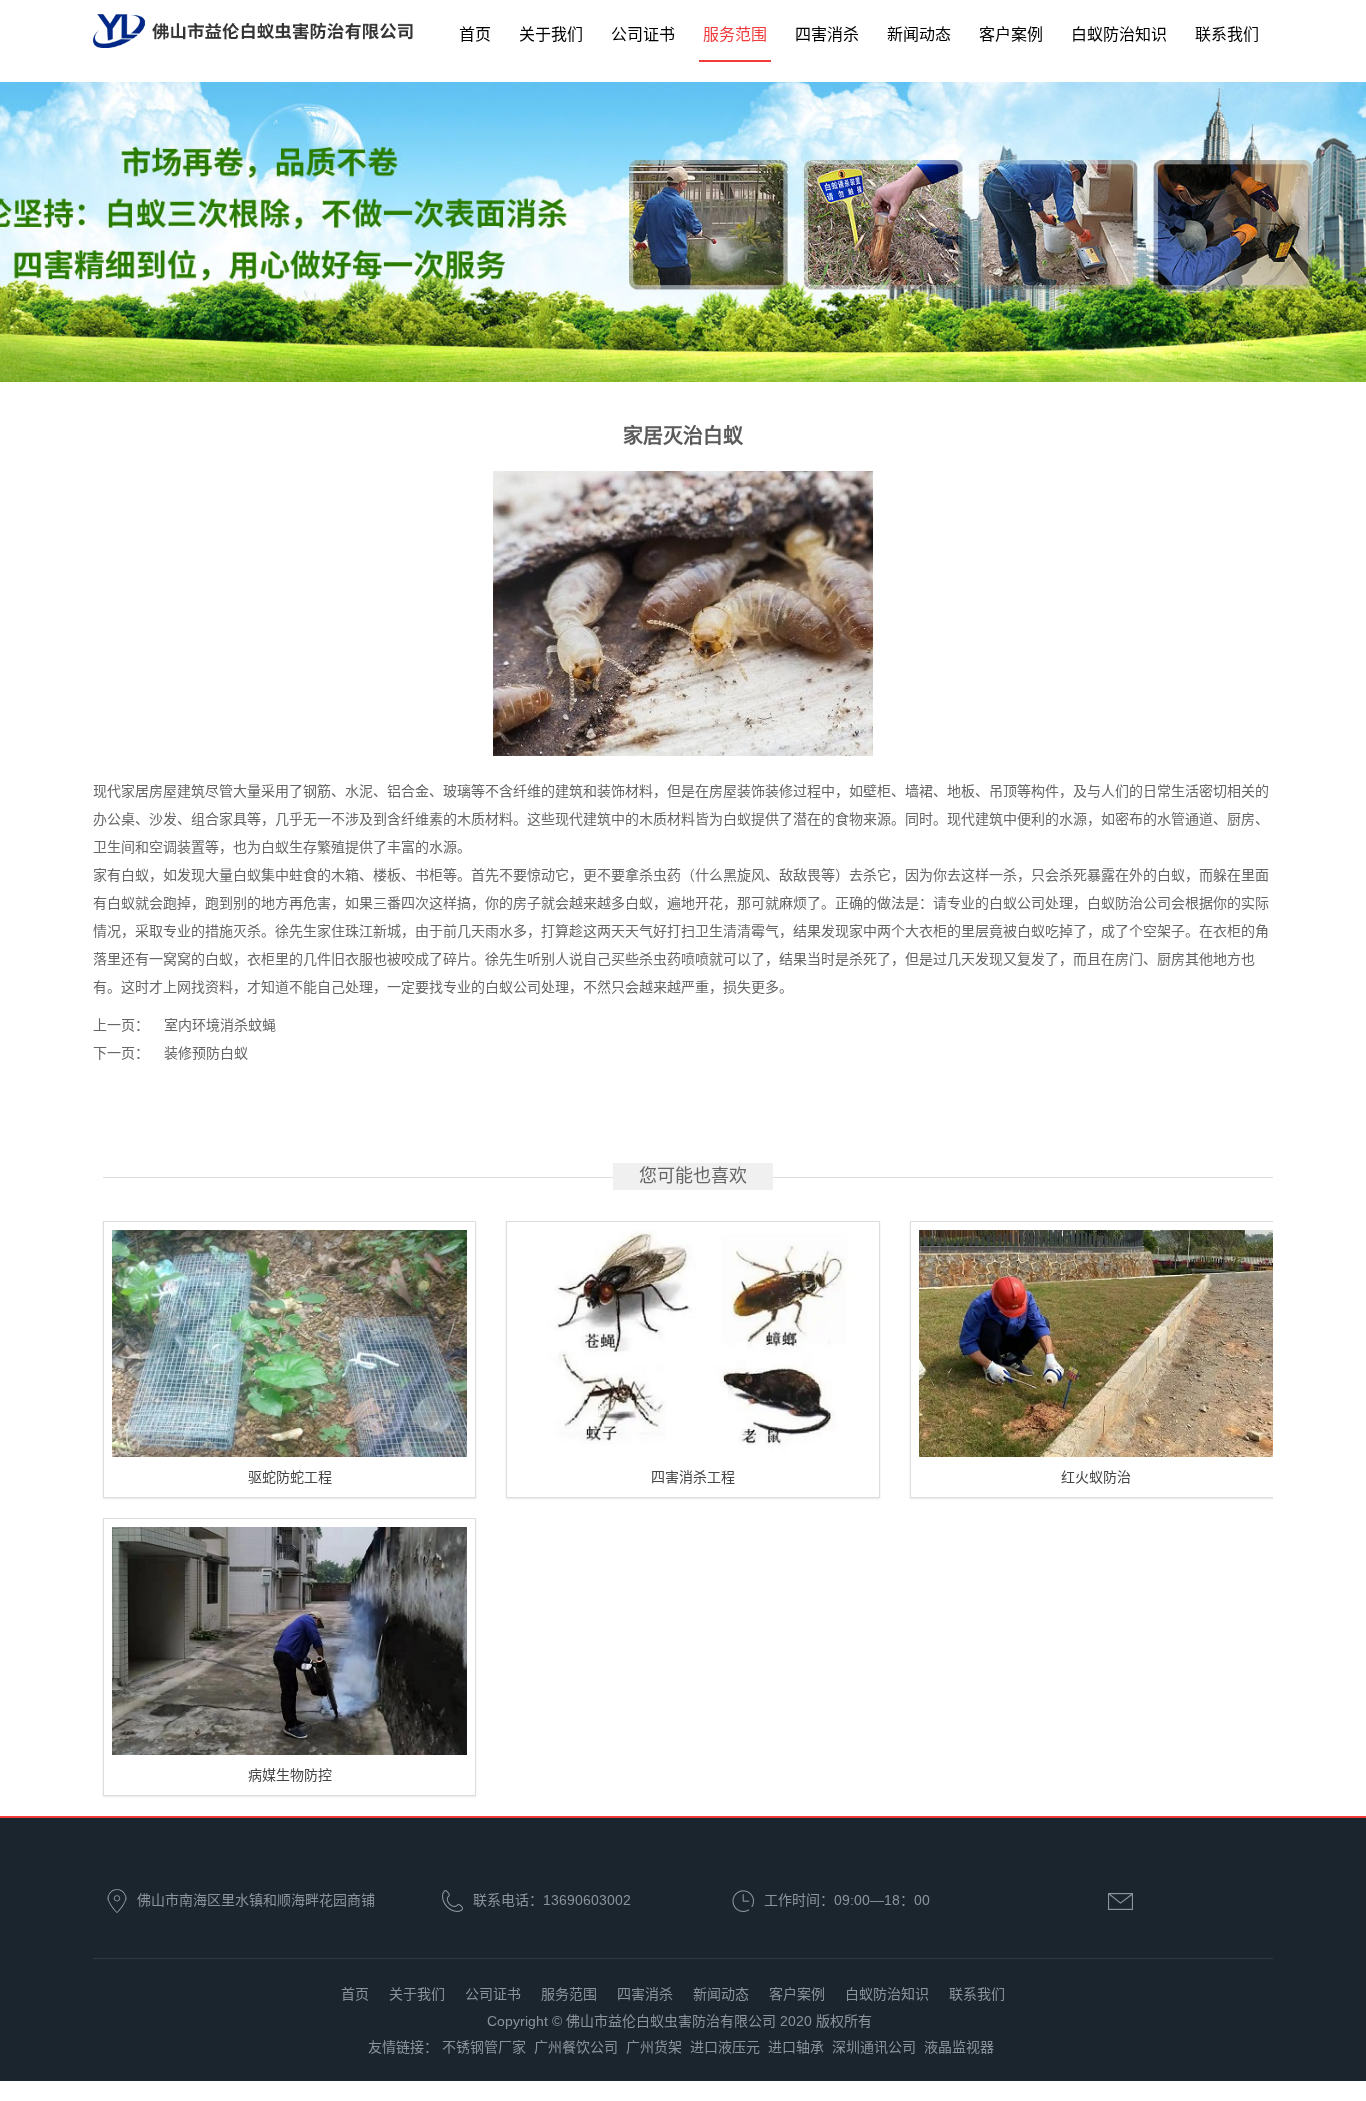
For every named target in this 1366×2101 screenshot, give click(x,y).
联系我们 (1227, 34)
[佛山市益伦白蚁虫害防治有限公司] (253, 32)
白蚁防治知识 (1119, 34)
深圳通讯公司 (874, 2047)
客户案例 (1011, 34)
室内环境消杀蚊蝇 (220, 1025)
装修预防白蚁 (206, 1053)
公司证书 (643, 34)
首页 (475, 34)
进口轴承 (796, 2047)
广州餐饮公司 (576, 2047)
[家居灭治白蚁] (683, 612)
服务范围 (735, 34)
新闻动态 (919, 34)
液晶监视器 (959, 2047)
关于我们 (551, 34)
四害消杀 (827, 34)
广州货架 (654, 2047)
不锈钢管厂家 (484, 2047)
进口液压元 (725, 2047)
